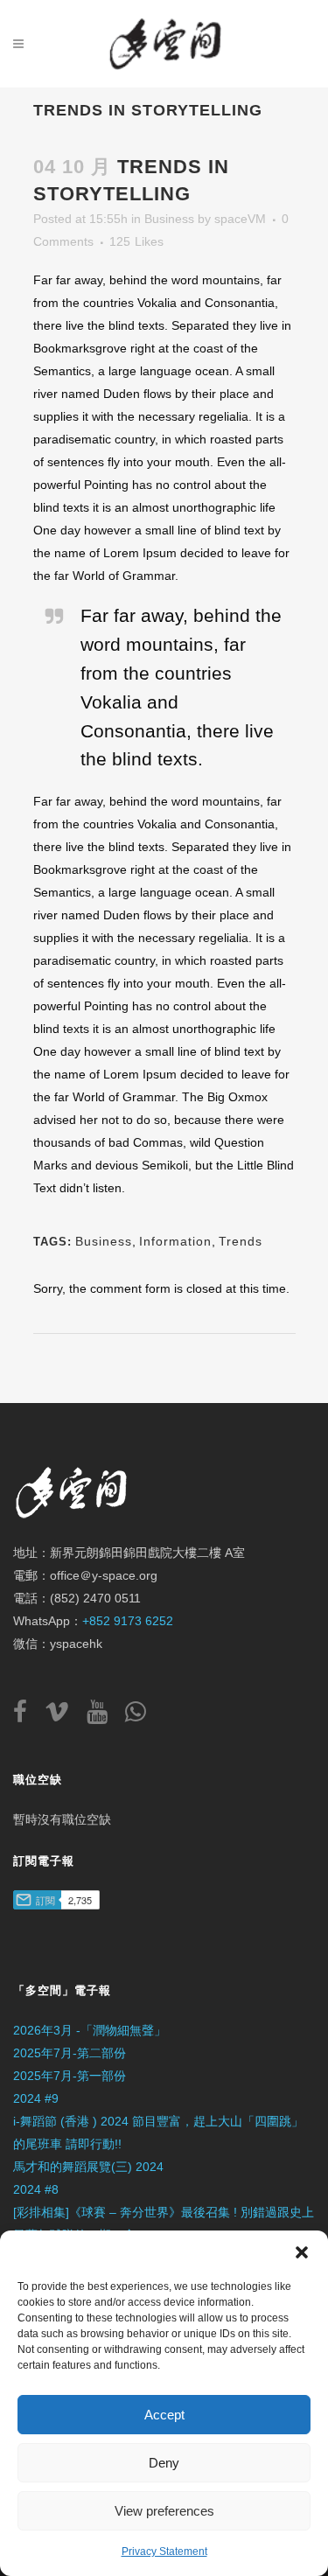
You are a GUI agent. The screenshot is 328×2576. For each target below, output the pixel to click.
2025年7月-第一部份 (70, 2076)
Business (169, 219)
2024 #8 (36, 2189)
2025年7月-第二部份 (70, 2053)
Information (175, 1241)
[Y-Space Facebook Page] (27, 1716)
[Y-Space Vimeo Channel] (64, 1716)
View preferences (164, 2511)
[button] (302, 2252)
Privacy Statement (164, 2552)
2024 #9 (36, 2098)
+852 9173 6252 (128, 1621)
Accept (164, 2415)
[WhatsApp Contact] (136, 1716)
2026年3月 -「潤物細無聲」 (90, 2030)
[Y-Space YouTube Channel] (104, 1716)
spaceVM (240, 219)
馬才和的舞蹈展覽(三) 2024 (88, 2167)
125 (136, 241)
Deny (164, 2463)
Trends (241, 1241)
